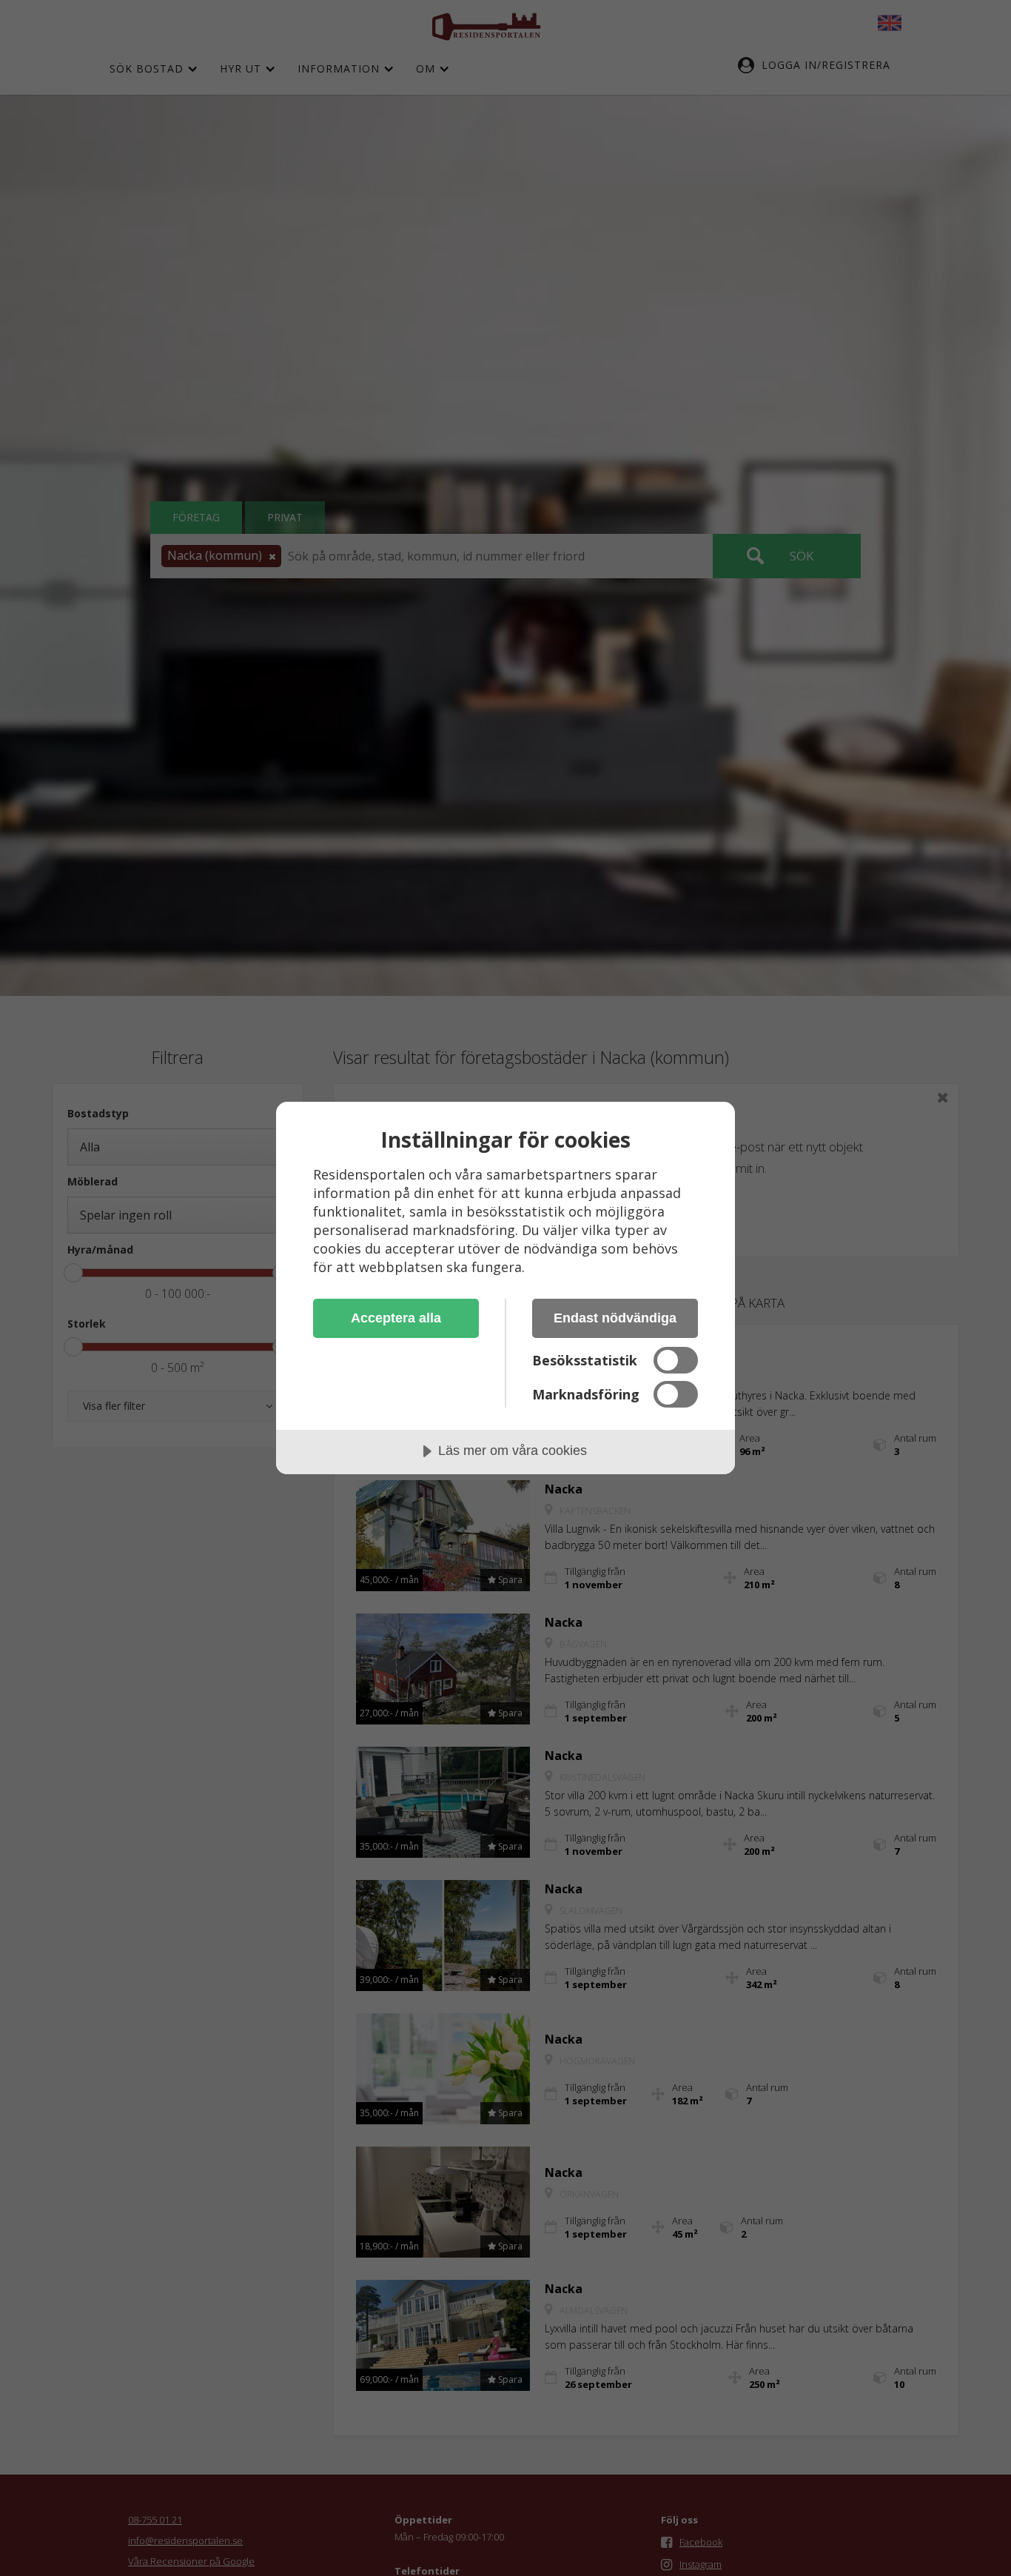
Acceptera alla (396, 1318)
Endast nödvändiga (615, 1318)
